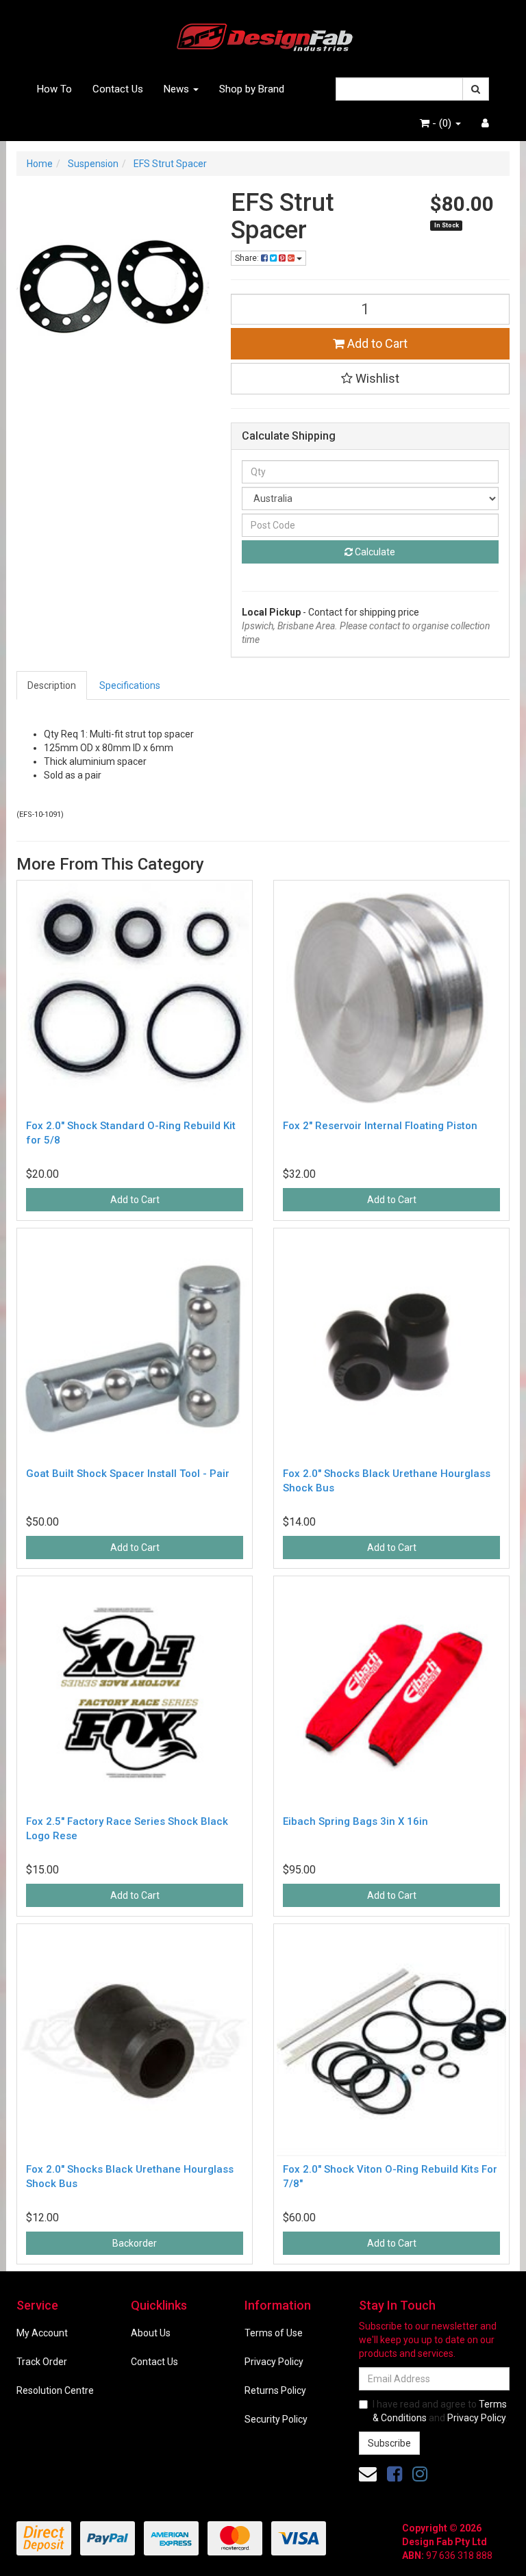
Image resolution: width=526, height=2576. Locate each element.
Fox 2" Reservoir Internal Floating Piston (380, 1126)
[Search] (476, 89)
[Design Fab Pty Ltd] (263, 35)
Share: (248, 258)
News (178, 89)
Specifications (130, 685)
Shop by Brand (252, 89)
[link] (394, 2474)
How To (54, 89)
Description (52, 685)
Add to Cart (376, 343)
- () (442, 123)
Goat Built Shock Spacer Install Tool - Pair (128, 1474)
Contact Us (118, 89)
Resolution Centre (55, 2390)
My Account (42, 2333)
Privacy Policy (274, 2362)
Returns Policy (275, 2390)
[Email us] (368, 2474)
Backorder (135, 2243)
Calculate (374, 552)
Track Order (42, 2362)
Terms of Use (274, 2333)
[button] (371, 379)
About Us (151, 2333)
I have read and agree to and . (440, 2411)
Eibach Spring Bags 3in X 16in (355, 1821)
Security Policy (276, 2419)
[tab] (52, 685)
